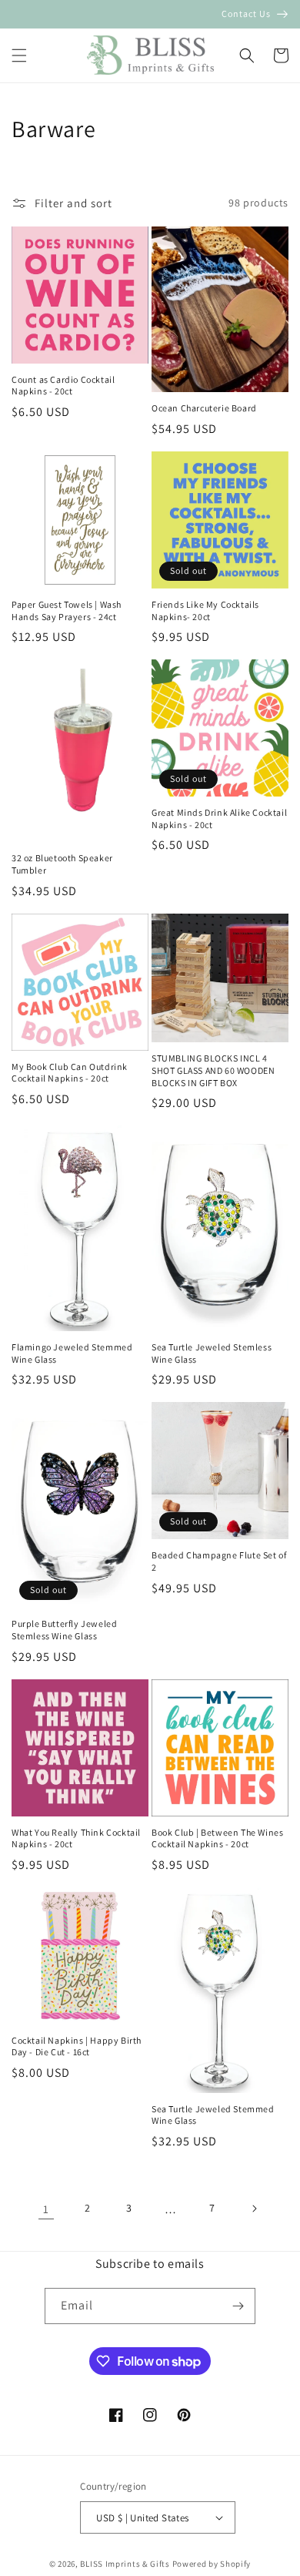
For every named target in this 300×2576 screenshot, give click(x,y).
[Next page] (254, 2209)
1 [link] (46, 2209)
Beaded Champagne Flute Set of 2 (219, 1561)
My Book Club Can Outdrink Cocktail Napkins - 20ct (70, 1073)
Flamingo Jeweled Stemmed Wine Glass (72, 1353)
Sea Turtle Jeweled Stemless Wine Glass (212, 1353)
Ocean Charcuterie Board (204, 408)
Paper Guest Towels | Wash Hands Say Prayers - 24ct (67, 610)
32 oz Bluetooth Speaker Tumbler (62, 864)
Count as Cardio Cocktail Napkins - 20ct (63, 386)
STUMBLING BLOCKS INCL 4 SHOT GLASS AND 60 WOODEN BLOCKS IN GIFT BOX (213, 1070)
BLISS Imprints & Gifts (125, 2564)
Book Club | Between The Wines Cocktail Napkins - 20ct (217, 1838)
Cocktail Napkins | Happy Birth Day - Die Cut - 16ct (77, 2046)
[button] (19, 55)
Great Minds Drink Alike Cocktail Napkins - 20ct (219, 818)
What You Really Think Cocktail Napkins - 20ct (76, 1838)
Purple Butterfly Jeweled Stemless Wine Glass (64, 1630)
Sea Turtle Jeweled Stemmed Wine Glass (213, 2115)
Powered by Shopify (212, 2564)
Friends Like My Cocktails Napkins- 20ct (205, 610)
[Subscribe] (238, 2306)
